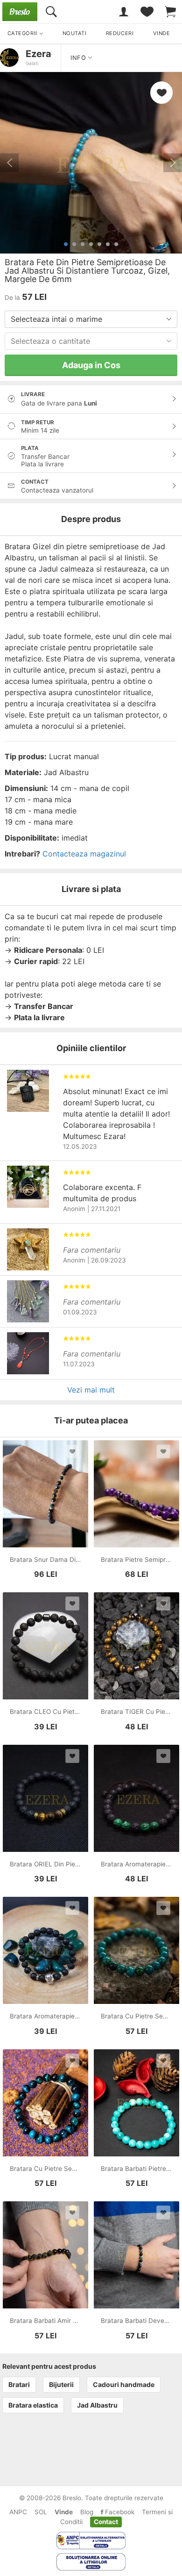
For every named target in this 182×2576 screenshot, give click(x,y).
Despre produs (91, 519)
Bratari (19, 2384)
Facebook (119, 2512)
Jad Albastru (97, 2405)
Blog (87, 2512)
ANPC (18, 2512)
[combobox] (91, 319)
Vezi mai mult (91, 1390)
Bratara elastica (33, 2405)
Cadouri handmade (124, 2384)
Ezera (38, 54)
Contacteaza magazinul (84, 854)
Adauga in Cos (91, 365)
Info (79, 58)
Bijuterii (61, 2384)
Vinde (64, 2512)
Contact (106, 2522)
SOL (41, 2512)
